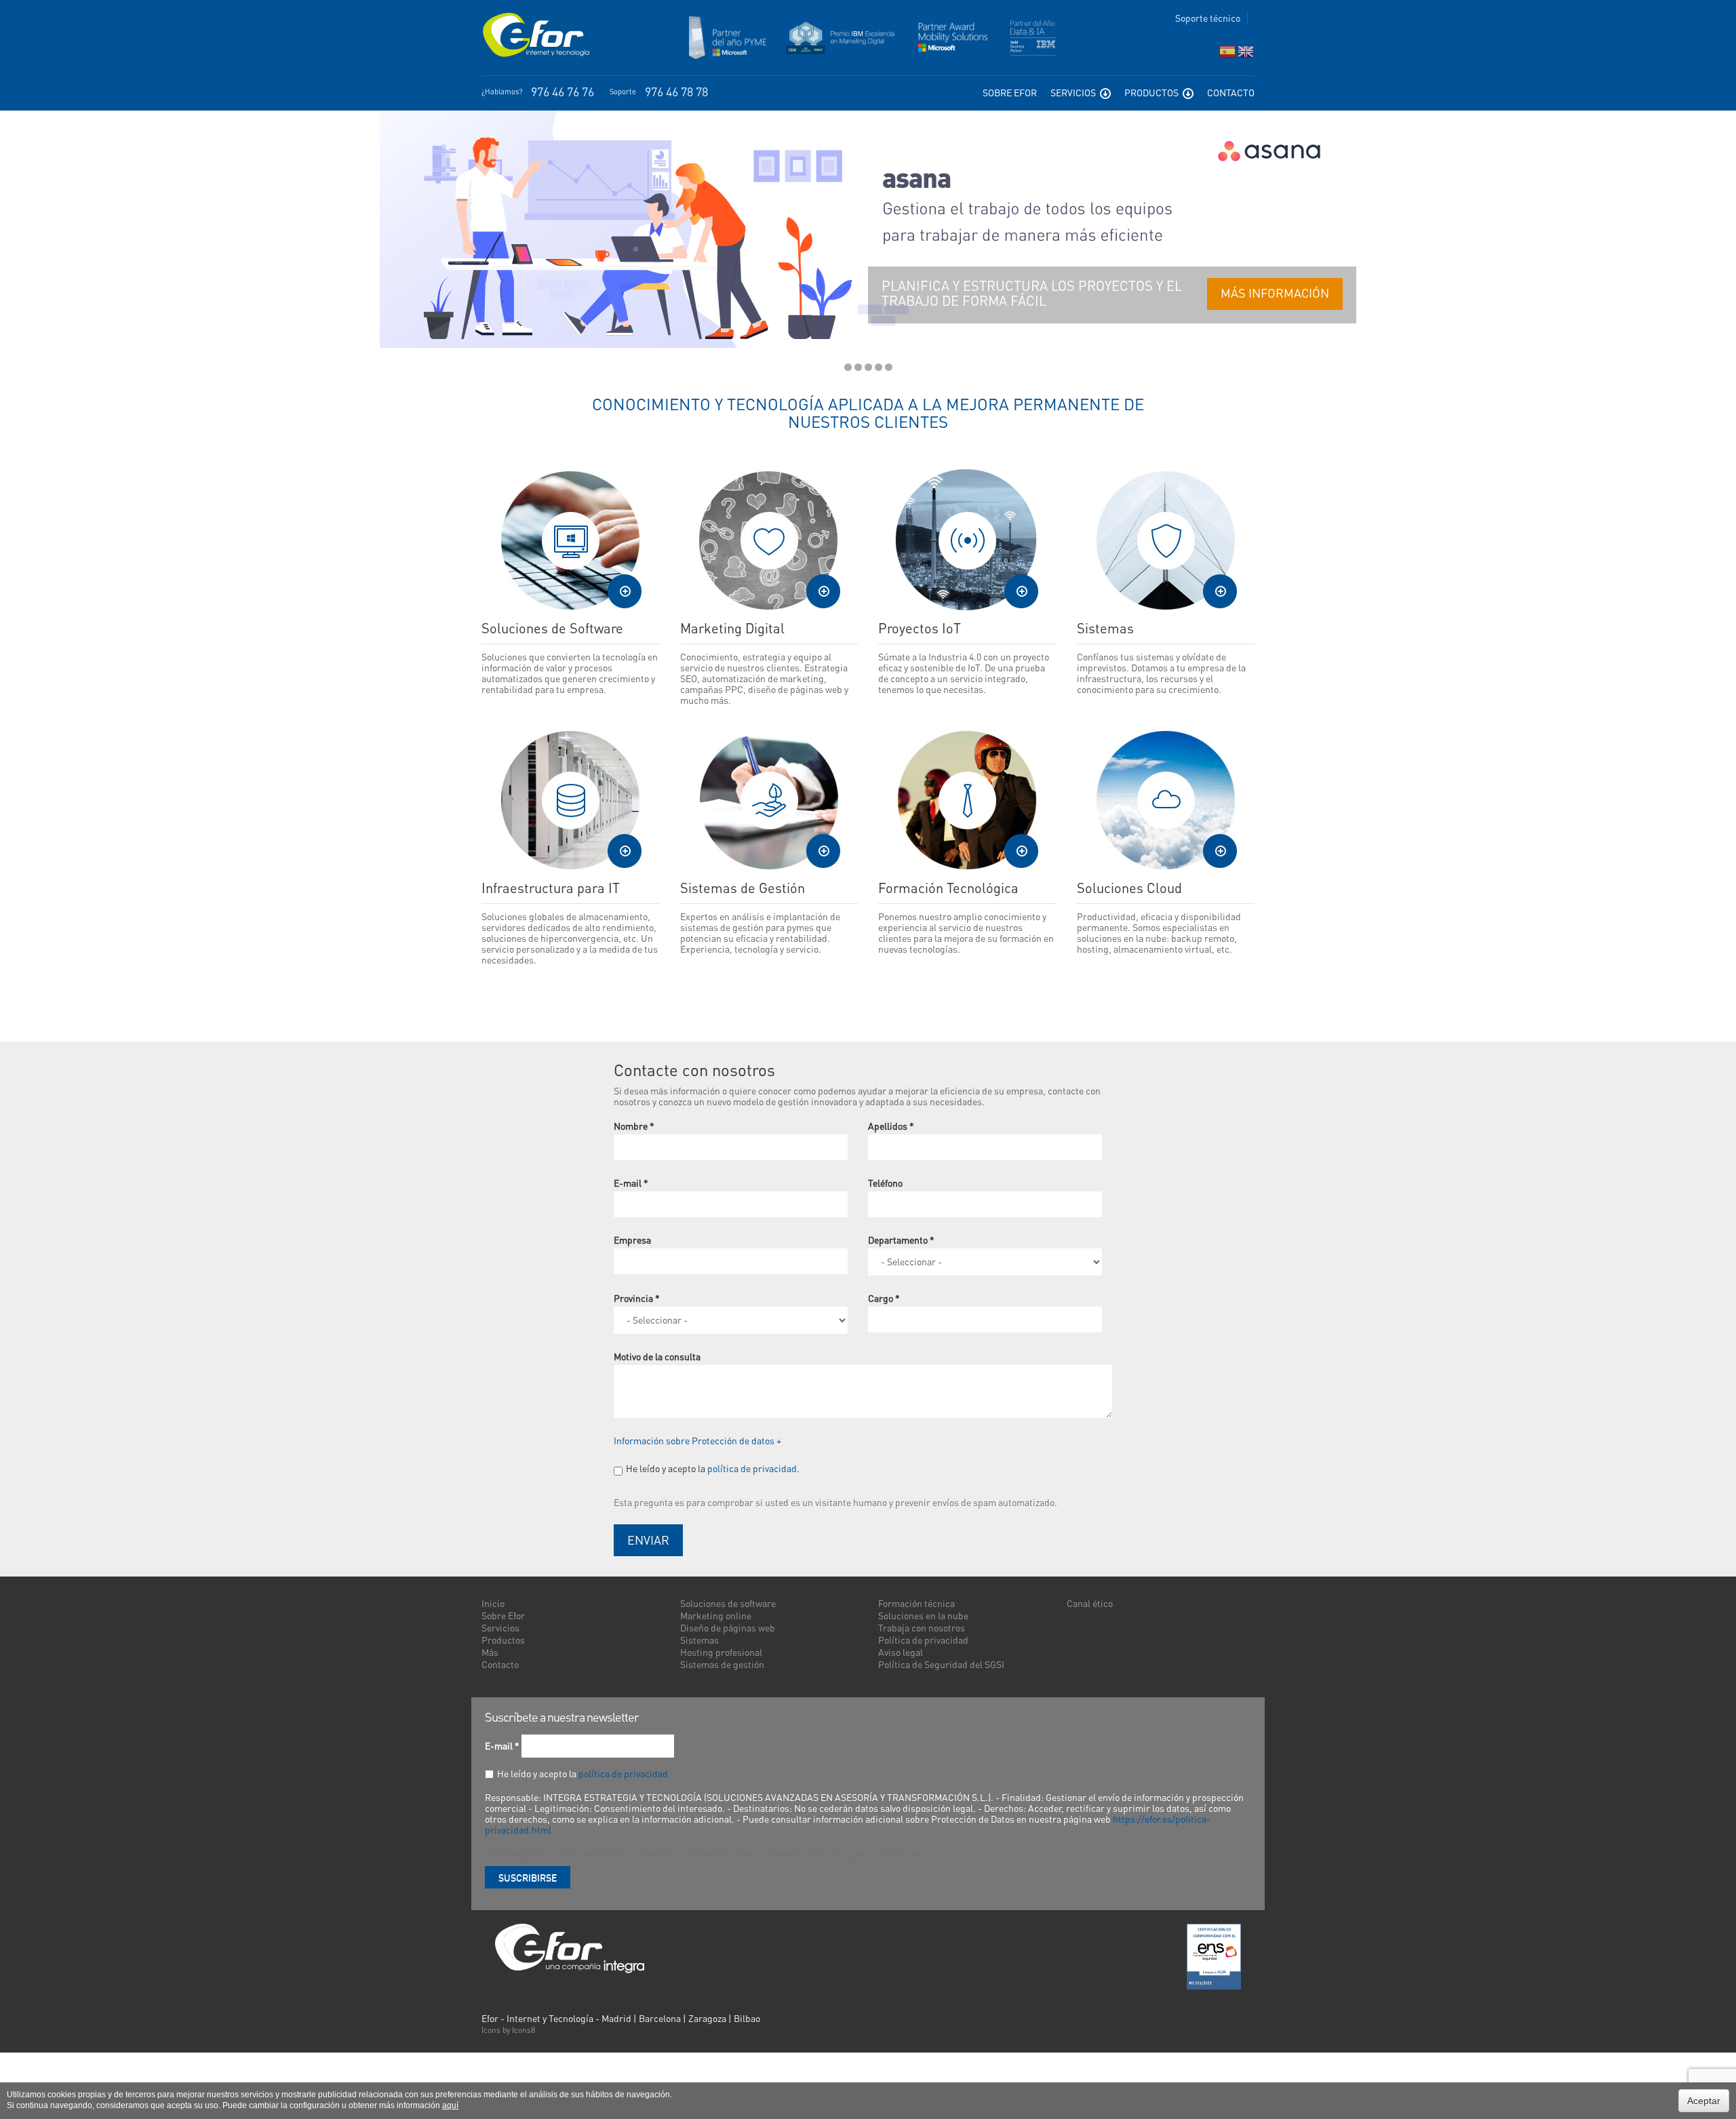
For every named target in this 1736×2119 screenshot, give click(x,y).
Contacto (1231, 92)
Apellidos (891, 1126)
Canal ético (1090, 1603)
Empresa (632, 1240)
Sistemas (699, 1640)
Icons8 (524, 2030)
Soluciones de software (728, 1603)
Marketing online (716, 1615)
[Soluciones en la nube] (1166, 800)
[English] (1246, 55)
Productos (1152, 92)
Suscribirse (528, 1877)
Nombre (634, 1126)
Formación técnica (916, 1603)
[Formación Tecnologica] (967, 800)
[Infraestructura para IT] (571, 800)
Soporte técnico (1208, 18)
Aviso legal (901, 1652)
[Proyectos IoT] (967, 540)
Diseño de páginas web (728, 1627)
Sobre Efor (1010, 92)
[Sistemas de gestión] (769, 800)
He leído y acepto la (583, 1773)
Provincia (637, 1298)
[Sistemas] (1166, 540)
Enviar (648, 1540)
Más (490, 1652)
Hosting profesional (721, 1652)
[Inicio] (536, 35)
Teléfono (885, 1183)
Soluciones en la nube (923, 1615)
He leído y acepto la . (713, 1468)
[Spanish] (1227, 55)
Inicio (493, 1603)
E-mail (631, 1183)
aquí (450, 2105)
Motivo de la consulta (657, 1356)
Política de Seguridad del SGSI (941, 1664)
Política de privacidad (923, 1640)
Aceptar (1704, 2101)
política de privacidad (752, 1468)
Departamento (901, 1240)
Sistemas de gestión (722, 1664)
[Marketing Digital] (769, 540)
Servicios (1074, 92)
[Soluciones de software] (571, 540)
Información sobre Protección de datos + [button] (697, 1440)
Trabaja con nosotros (922, 1627)
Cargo (884, 1298)
